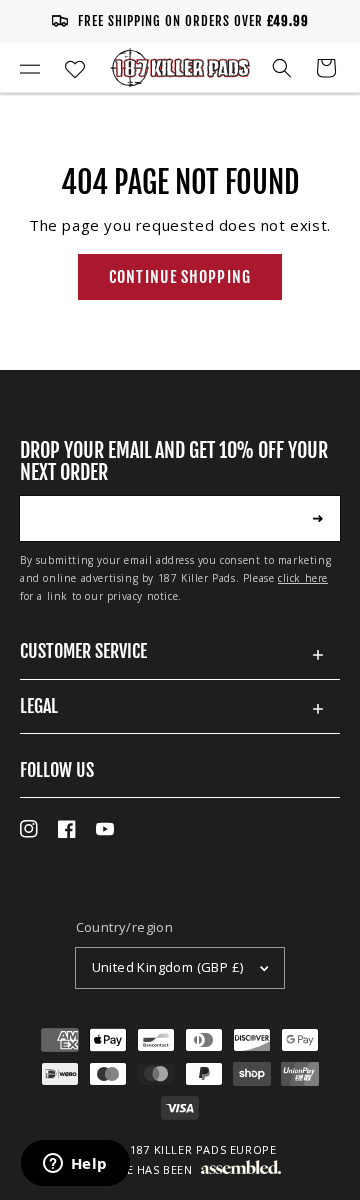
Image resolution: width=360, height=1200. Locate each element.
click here (303, 578)
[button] (30, 68)
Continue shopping (180, 277)
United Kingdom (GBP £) (168, 967)
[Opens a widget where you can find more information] (75, 1165)
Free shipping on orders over (193, 21)
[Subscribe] (318, 518)
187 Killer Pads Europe (203, 1149)
